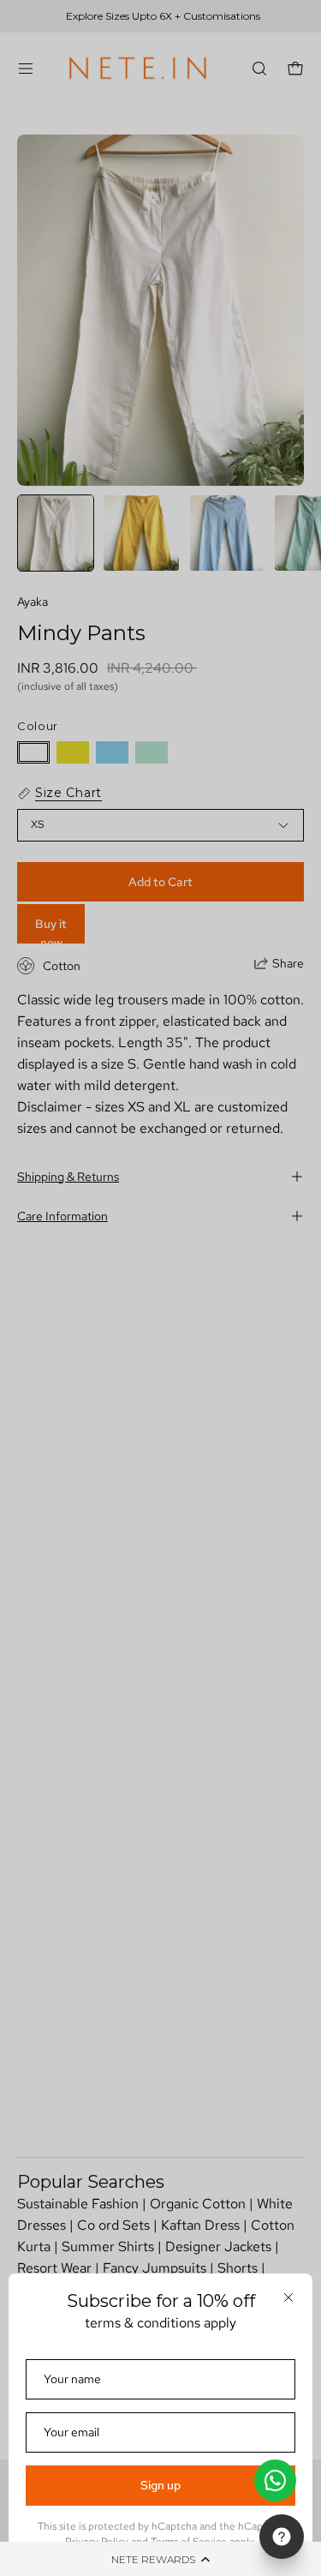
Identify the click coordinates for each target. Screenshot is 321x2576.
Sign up (160, 2485)
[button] (160, 2559)
